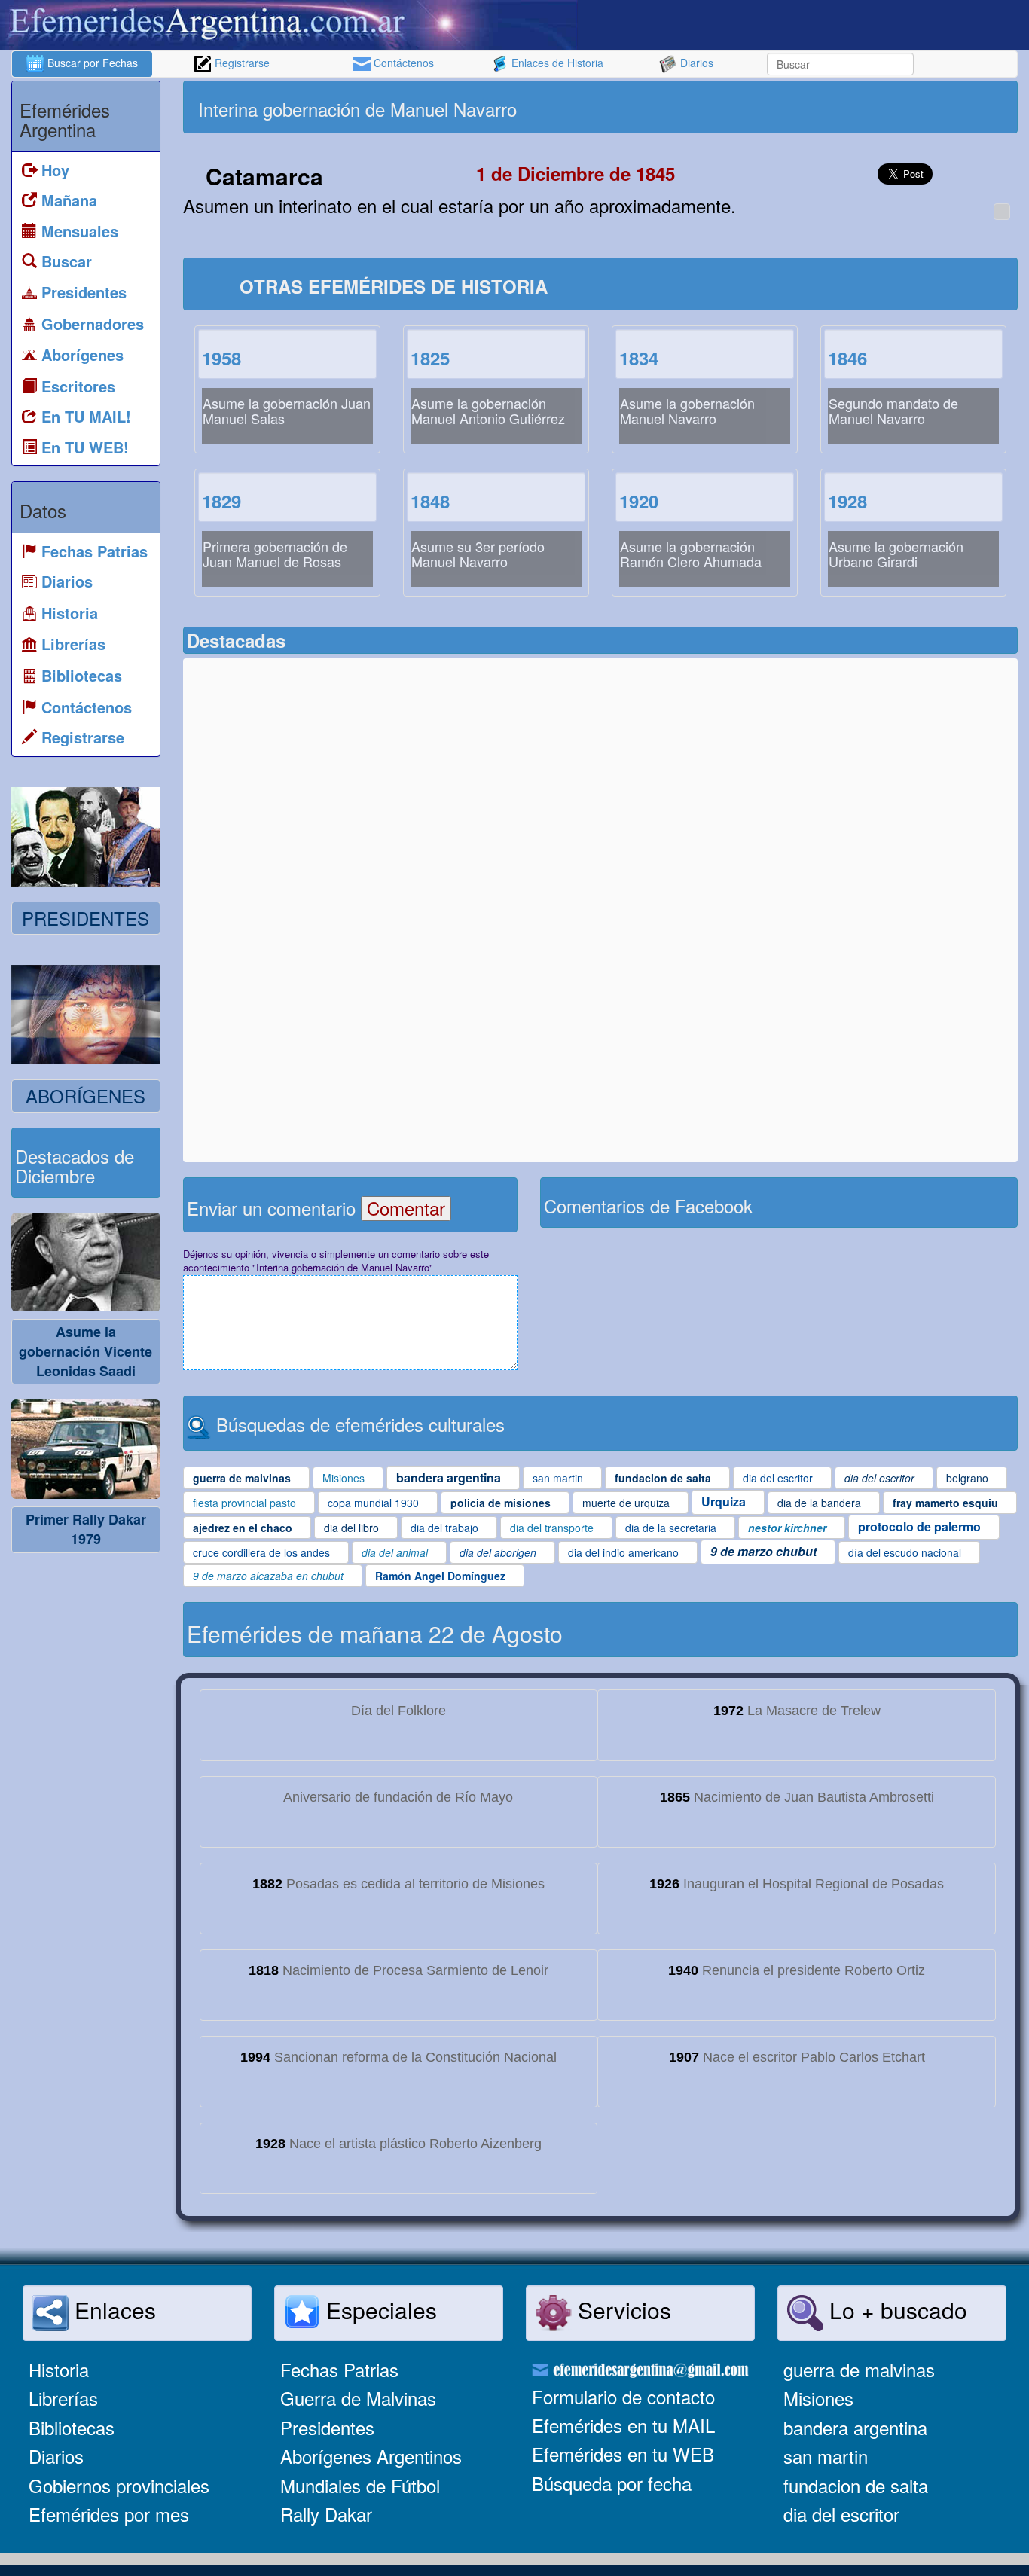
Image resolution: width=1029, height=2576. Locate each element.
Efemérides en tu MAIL (623, 2425)
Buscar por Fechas (91, 63)
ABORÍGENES (85, 1096)
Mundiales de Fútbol (360, 2485)
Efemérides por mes (109, 2514)
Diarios (695, 63)
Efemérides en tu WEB (623, 2454)
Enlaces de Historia (556, 63)
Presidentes (327, 2427)
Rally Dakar (326, 2514)
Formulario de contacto (623, 2396)
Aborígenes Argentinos (371, 2456)
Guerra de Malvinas (358, 2398)
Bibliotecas (72, 2427)
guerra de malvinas (859, 2369)
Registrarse (241, 63)
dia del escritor (841, 2514)
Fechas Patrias (339, 2369)
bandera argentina (855, 2427)
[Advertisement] (807, 107)
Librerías (63, 2398)
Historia (59, 2369)
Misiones (818, 2398)
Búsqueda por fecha (612, 2483)
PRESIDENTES (85, 918)
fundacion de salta (856, 2485)
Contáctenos (402, 63)
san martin (826, 2456)
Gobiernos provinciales (119, 2485)
